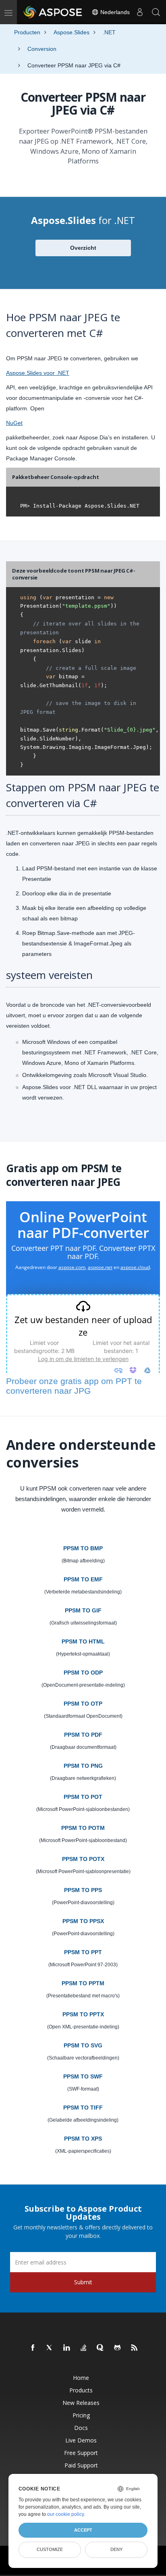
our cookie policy (65, 2514)
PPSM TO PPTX (83, 2014)
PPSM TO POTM (83, 1828)
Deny (116, 2549)
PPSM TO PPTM (83, 1983)
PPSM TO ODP (83, 1673)
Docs (81, 2428)
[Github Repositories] (118, 2348)
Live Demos (81, 2440)
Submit (83, 2282)
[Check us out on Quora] (101, 2348)
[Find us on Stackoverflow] (84, 2348)
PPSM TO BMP (83, 1548)
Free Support (81, 2453)
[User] (140, 12)
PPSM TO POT (83, 1797)
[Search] (156, 12)
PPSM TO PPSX (83, 1921)
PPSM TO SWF (83, 2076)
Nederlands (114, 12)
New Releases (81, 2403)
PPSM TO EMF (83, 1579)
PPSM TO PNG (83, 1766)
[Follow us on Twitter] (50, 2348)
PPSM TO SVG (83, 2045)
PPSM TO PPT (83, 1952)
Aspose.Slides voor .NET (38, 373)
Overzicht (83, 248)
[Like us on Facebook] (33, 2348)
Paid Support (81, 2465)
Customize (50, 2549)
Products (81, 2390)
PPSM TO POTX (83, 1859)
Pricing (81, 2415)
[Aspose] (53, 12)
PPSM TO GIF (83, 1610)
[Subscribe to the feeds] (135, 2348)
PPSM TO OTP (83, 1704)
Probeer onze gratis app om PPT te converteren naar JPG (74, 1386)
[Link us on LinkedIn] (67, 2348)
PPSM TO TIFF (83, 2108)
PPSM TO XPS (83, 2139)
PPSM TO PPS (83, 1890)
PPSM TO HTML (83, 1641)
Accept (83, 2530)
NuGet (14, 423)
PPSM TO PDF (83, 1735)
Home (81, 2378)
